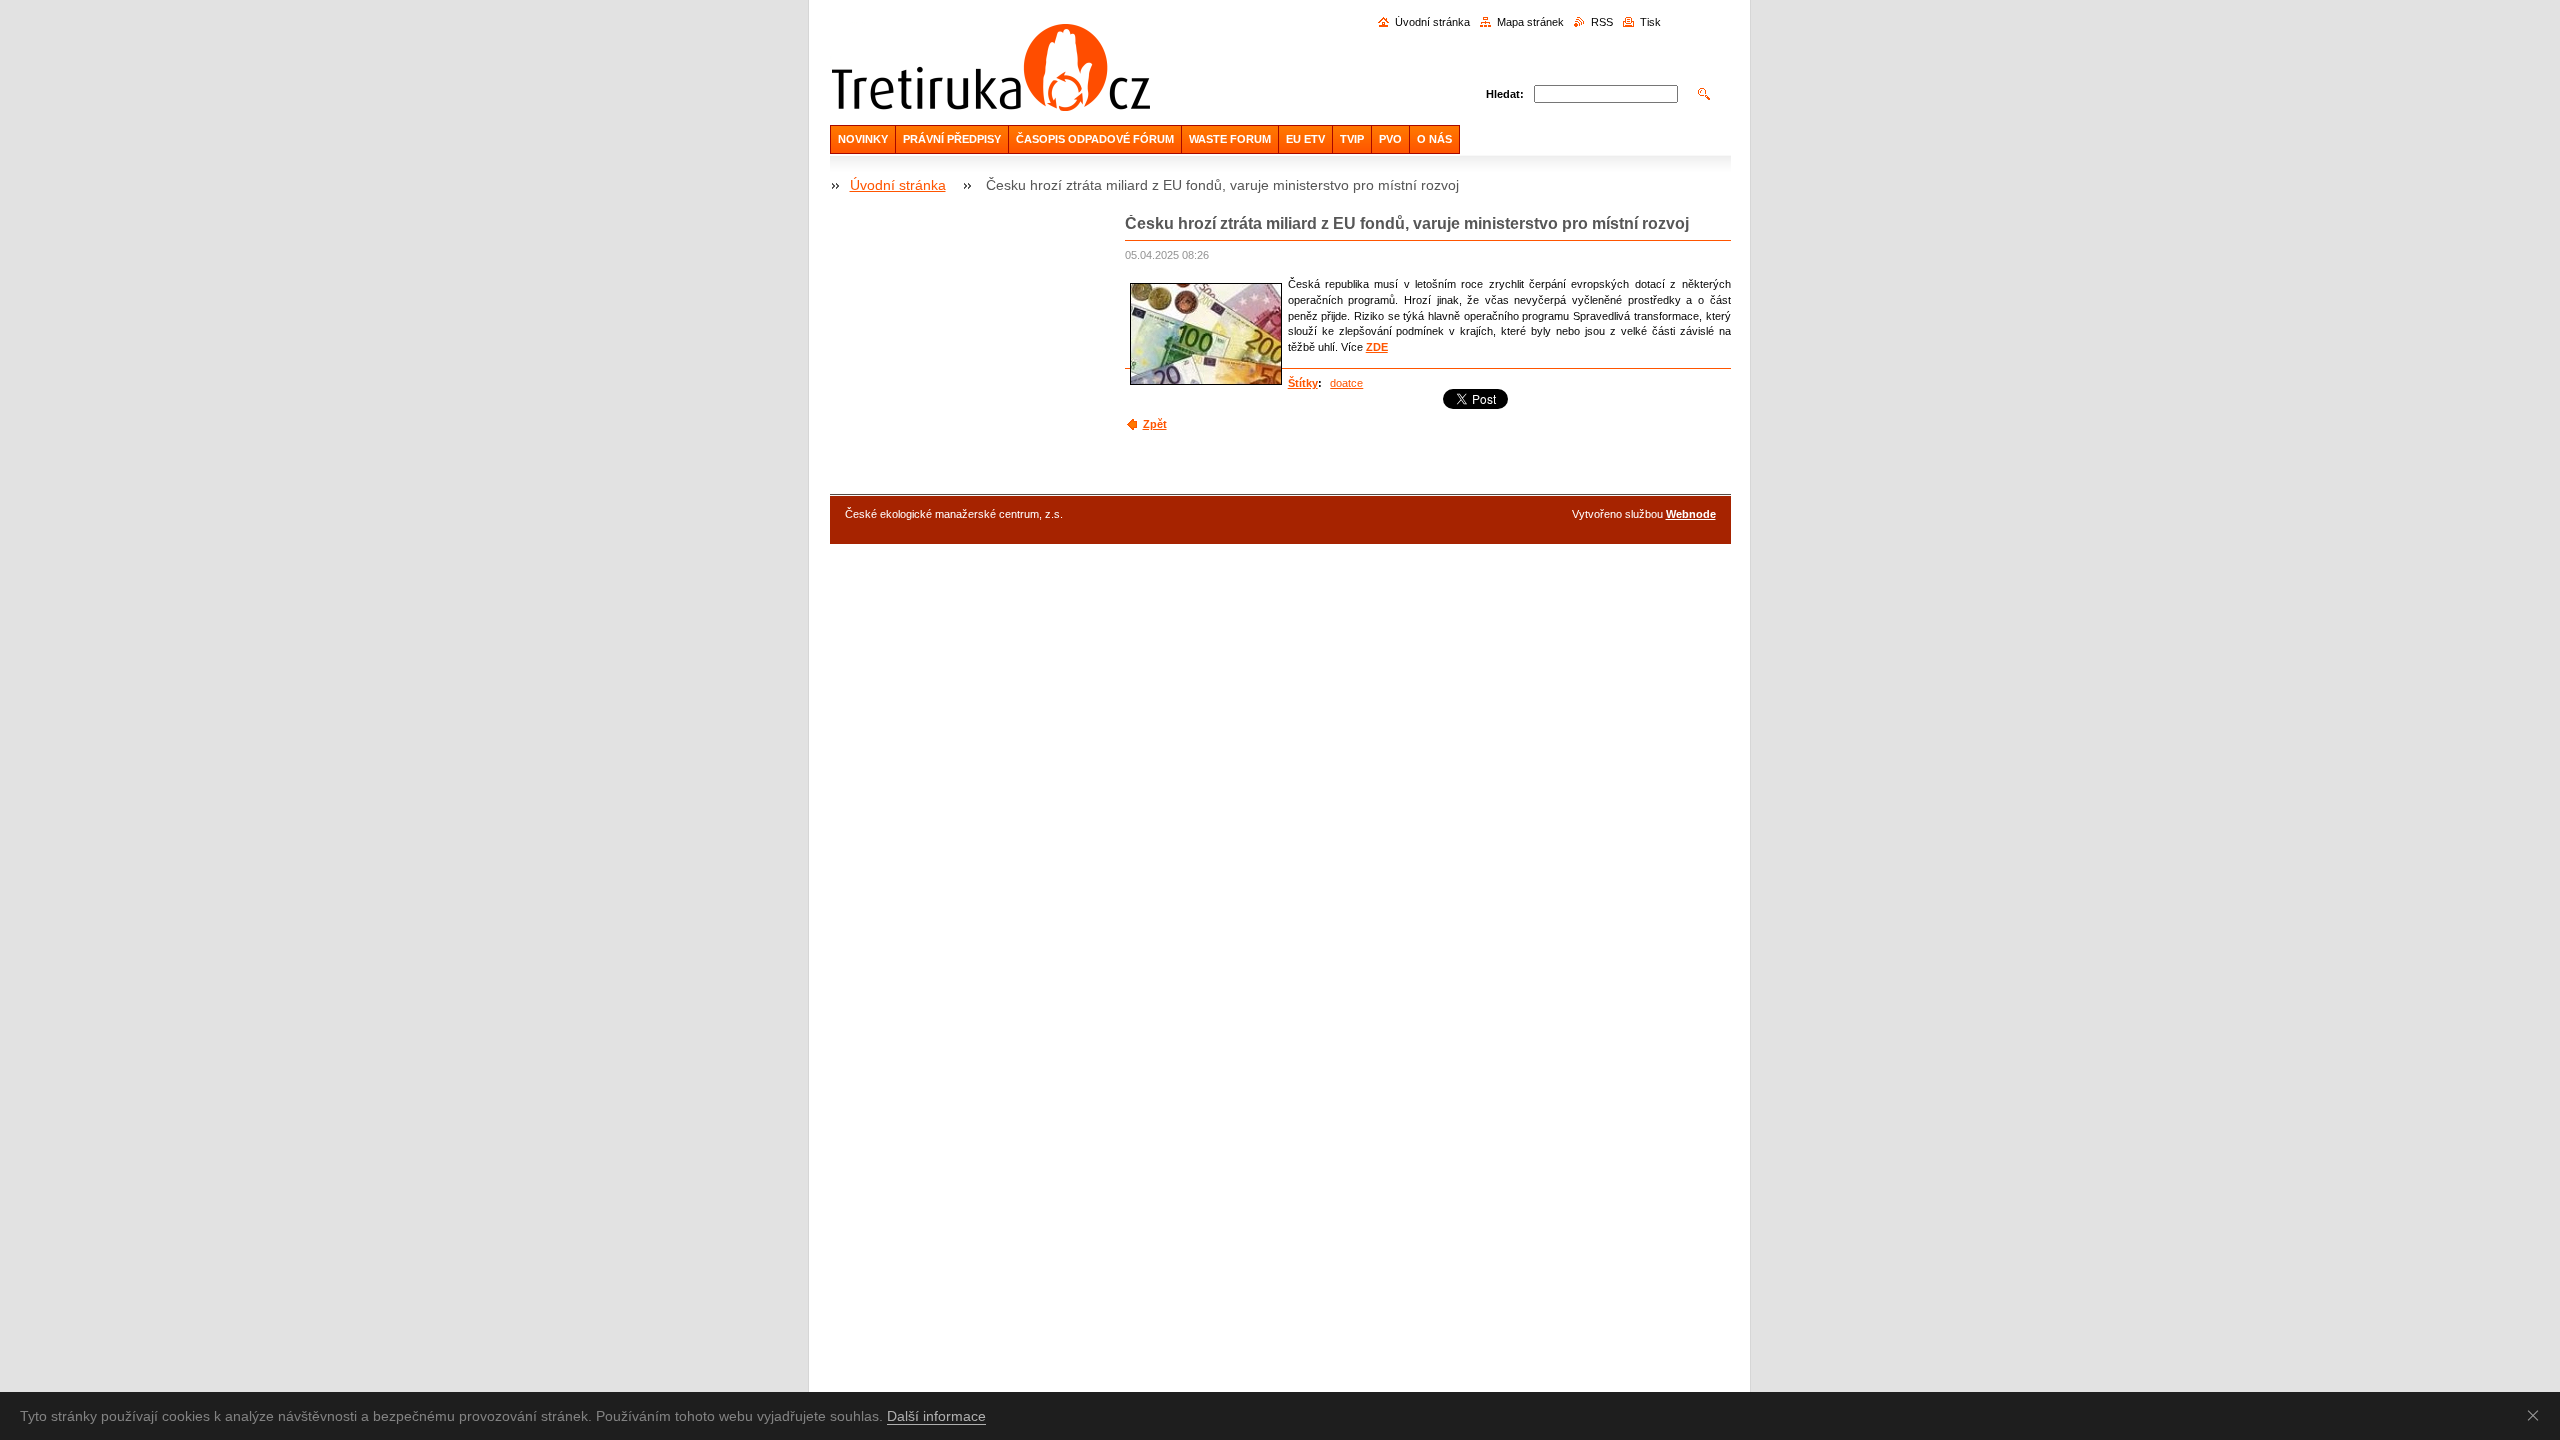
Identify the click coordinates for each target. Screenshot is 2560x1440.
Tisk (1650, 22)
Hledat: (1505, 94)
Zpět (1155, 424)
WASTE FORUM (1230, 139)
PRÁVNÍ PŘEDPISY (952, 139)
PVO (1390, 139)
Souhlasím (2537, 1415)
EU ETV (1305, 139)
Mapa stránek (1530, 22)
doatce (1346, 383)
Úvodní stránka (1432, 22)
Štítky (1303, 383)
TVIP (1352, 139)
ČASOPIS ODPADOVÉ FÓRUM (1095, 139)
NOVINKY (863, 139)
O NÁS (1434, 139)
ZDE (1377, 347)
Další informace (936, 1416)
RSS (1602, 22)
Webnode (1691, 514)
